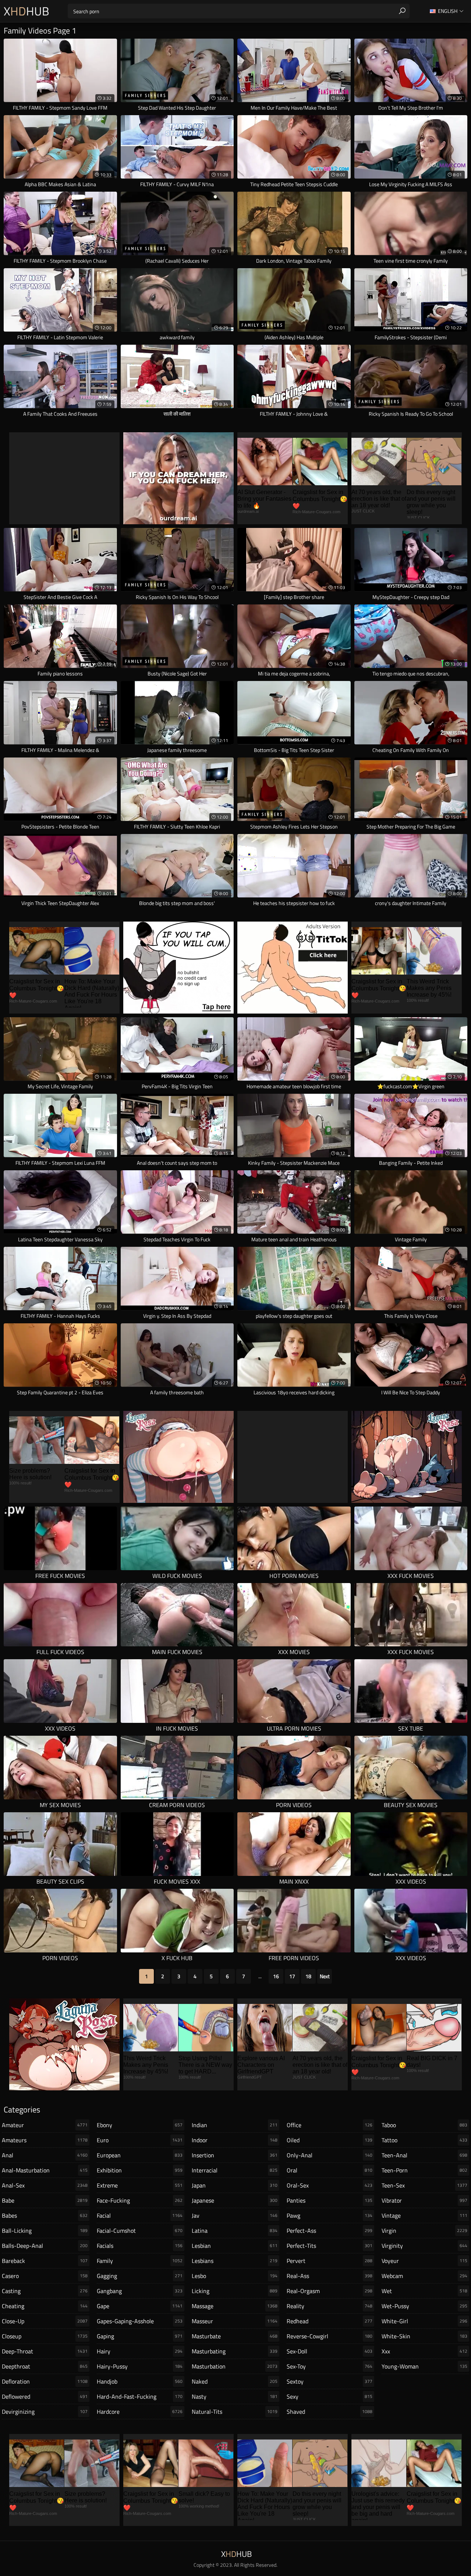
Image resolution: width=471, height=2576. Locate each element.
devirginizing (45, 2412)
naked (235, 2381)
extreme (140, 2185)
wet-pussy (424, 2306)
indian (235, 2125)
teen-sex (424, 2185)
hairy (140, 2351)
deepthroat (45, 2366)
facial (140, 2215)
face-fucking (140, 2200)
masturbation (235, 2366)
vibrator (424, 2200)
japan (235, 2185)
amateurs (45, 2140)
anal (45, 2155)
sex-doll (330, 2351)
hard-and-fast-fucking (140, 2396)
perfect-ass (330, 2231)
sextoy (330, 2381)
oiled (330, 2140)
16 (276, 1976)
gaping (140, 2336)
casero (45, 2276)
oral (330, 2170)
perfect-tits (330, 2246)
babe (45, 2200)
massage (235, 2306)
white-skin (424, 2336)
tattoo (424, 2140)
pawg (330, 2215)
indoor (235, 2140)
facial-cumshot (140, 2231)
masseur (235, 2321)
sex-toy (330, 2366)
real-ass (330, 2276)
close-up (45, 2321)
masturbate (235, 2336)
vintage (424, 2215)
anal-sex (45, 2185)
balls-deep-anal (45, 2246)
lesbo (235, 2276)
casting (45, 2291)
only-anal (330, 2155)
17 (292, 1976)
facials (140, 2246)
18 (308, 1976)
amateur (45, 2125)
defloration (45, 2381)
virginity (424, 2246)
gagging (140, 2276)
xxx (424, 2351)
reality (330, 2306)
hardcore (140, 2412)
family (140, 2261)
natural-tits (235, 2412)
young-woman (424, 2366)
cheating (45, 2306)
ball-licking (45, 2231)
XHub (26, 11)
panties (330, 2200)
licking (235, 2291)
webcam (424, 2276)
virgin (424, 2231)
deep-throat (45, 2351)
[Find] (402, 11)
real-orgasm (330, 2291)
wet (424, 2291)
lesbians (235, 2261)
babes (45, 2215)
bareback (45, 2261)
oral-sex (330, 2185)
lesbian (235, 2246)
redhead (330, 2321)
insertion (235, 2155)
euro (140, 2140)
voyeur (424, 2261)
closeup (45, 2336)
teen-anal (424, 2155)
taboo (424, 2125)
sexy (330, 2396)
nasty (235, 2396)
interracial (235, 2170)
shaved (330, 2412)
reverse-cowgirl (330, 2336)
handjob (140, 2381)
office (330, 2125)
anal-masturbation (45, 2170)
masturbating (235, 2351)
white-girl (424, 2321)
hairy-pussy (140, 2366)
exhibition (140, 2170)
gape (140, 2306)
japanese (235, 2200)
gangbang (140, 2291)
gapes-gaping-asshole (140, 2321)
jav (235, 2215)
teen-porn (424, 2170)
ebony (140, 2125)
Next (325, 1976)
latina (235, 2231)
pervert (330, 2261)
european (140, 2155)
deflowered (45, 2396)
